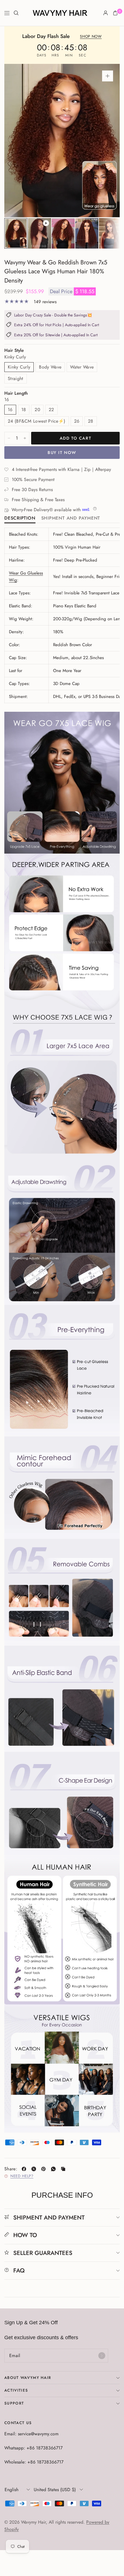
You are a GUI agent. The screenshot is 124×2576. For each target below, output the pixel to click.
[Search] (16, 13)
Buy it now (62, 453)
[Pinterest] (45, 2169)
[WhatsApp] (55, 2169)
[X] (35, 2169)
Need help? (22, 2176)
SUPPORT (14, 2403)
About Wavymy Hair (28, 2378)
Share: (11, 2169)
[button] (91, 37)
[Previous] (18, 141)
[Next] (106, 141)
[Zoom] (108, 76)
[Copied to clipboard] (64, 2169)
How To (25, 2235)
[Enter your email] (102, 2356)
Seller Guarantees (43, 2253)
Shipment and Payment (71, 519)
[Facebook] (25, 2169)
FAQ (19, 2270)
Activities (16, 2390)
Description (20, 519)
